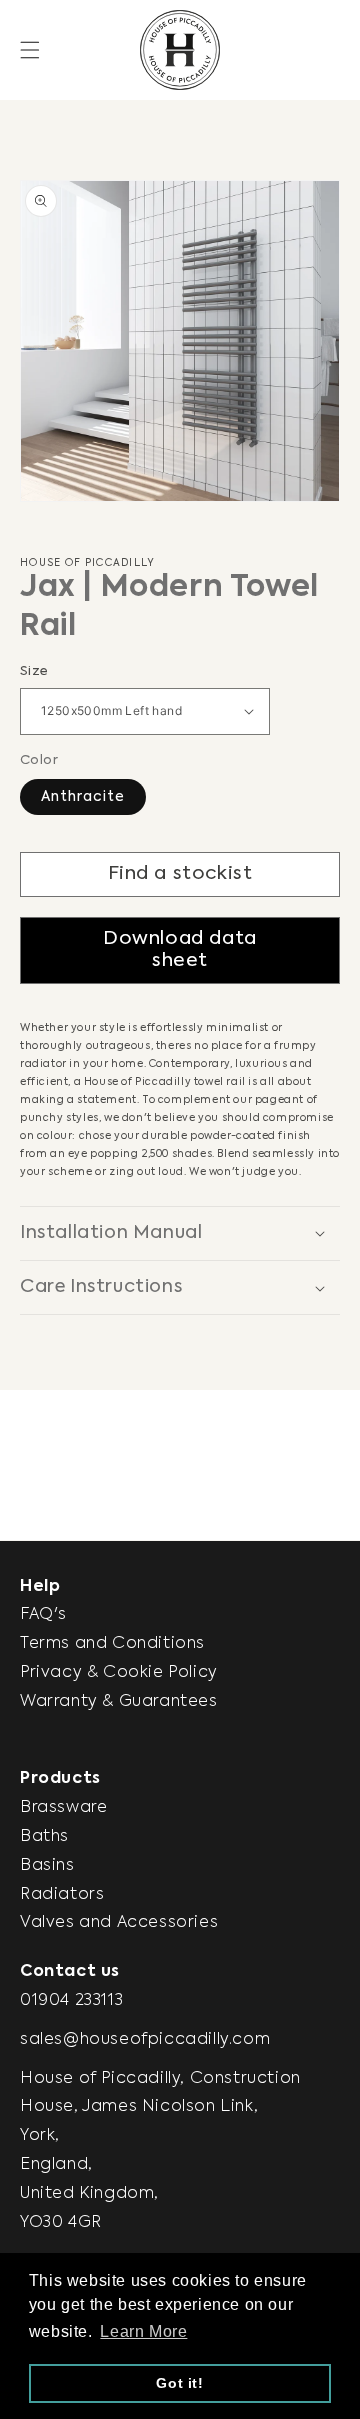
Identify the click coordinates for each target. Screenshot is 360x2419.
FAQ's (43, 1615)
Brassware (63, 1808)
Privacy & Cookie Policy (119, 1673)
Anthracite (83, 797)
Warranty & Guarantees (119, 1702)
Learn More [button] (143, 2331)
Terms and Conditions (112, 1644)
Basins (47, 1866)
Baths (44, 1837)
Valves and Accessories (119, 1923)
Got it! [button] (179, 2383)
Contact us (70, 1972)
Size (34, 671)
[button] (30, 50)
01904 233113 (71, 2001)
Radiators (62, 1895)
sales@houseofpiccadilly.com (145, 2040)
